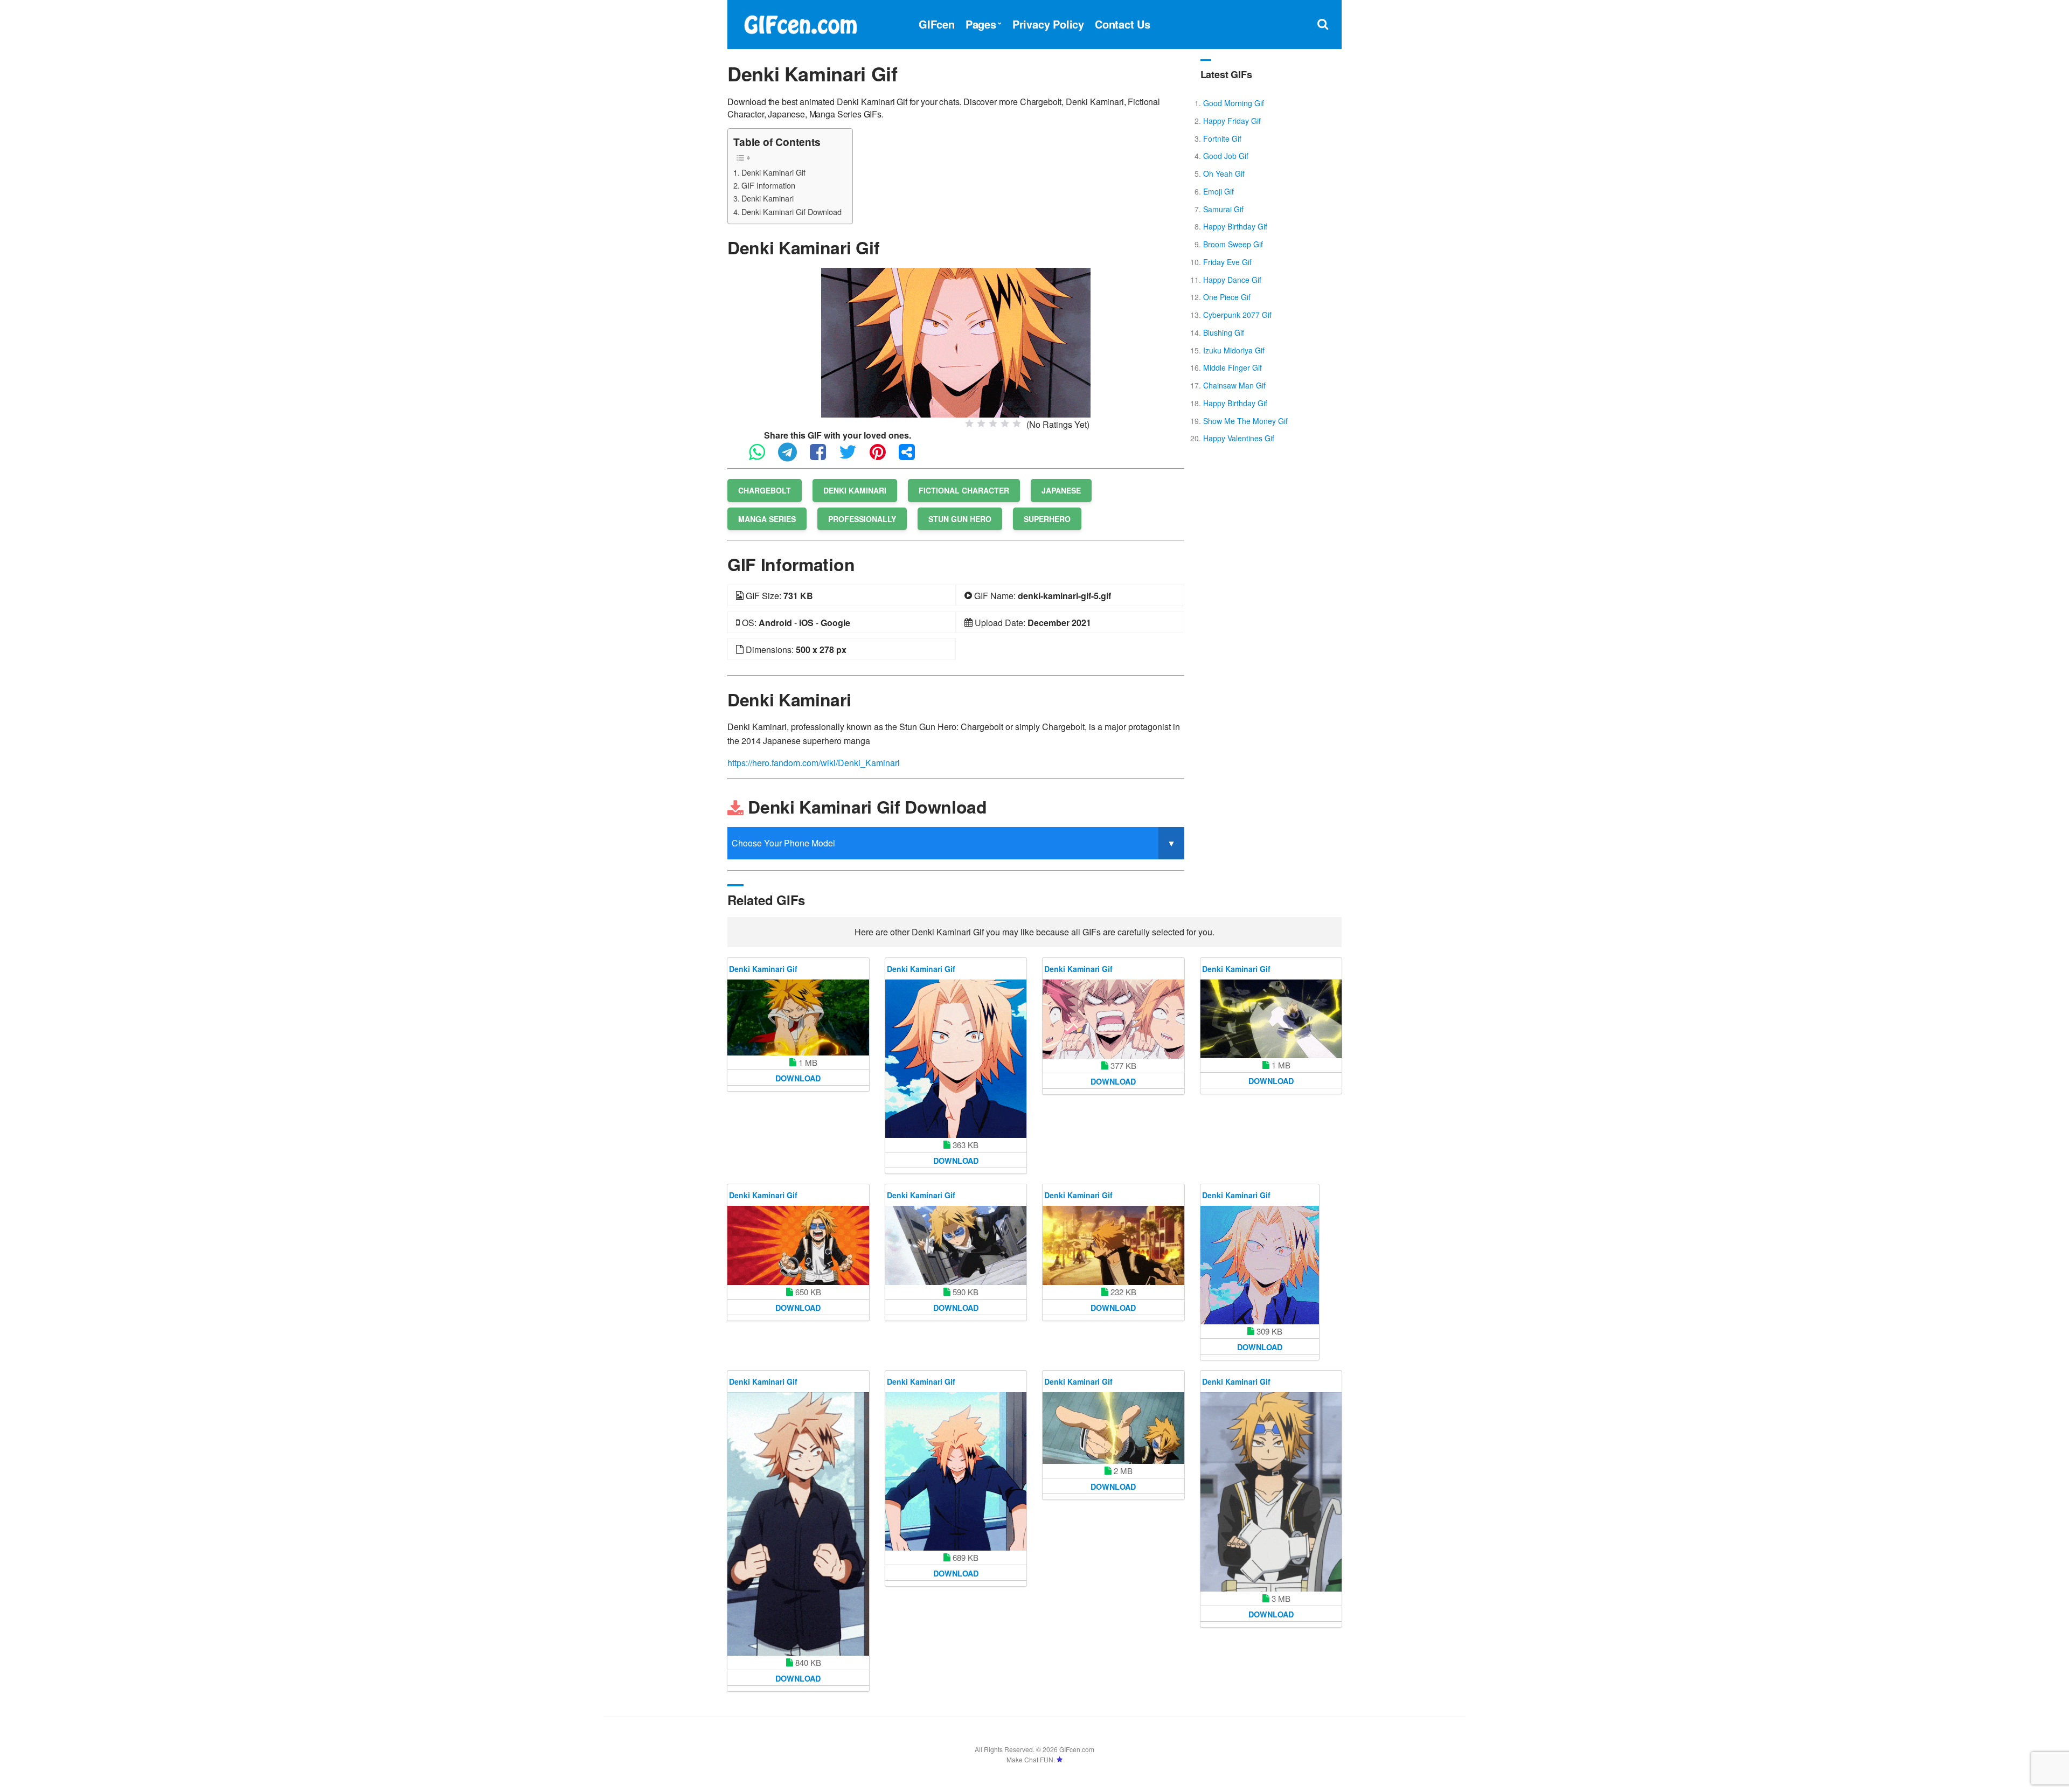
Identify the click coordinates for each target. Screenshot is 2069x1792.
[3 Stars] (993, 423)
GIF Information (768, 185)
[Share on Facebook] (823, 457)
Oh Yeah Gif (1224, 173)
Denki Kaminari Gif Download (792, 211)
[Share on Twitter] (853, 457)
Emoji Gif (1219, 191)
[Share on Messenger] (912, 457)
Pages (981, 24)
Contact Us (1123, 24)
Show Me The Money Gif (1245, 421)
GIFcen (937, 24)
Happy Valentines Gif (1239, 438)
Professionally (862, 519)
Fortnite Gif (1222, 138)
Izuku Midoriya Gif (1234, 350)
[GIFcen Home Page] (800, 23)
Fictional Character (964, 490)
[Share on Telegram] (793, 457)
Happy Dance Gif (1232, 280)
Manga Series (767, 519)
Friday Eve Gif (1227, 262)
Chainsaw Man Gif (1234, 385)
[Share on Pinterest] (883, 457)
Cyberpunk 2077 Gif (1237, 315)
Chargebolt (765, 490)
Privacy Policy (1048, 24)
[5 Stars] (1017, 423)
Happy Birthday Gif (1235, 226)
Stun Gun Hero (960, 519)
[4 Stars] (1005, 423)
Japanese (1061, 490)
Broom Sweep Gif (1233, 244)
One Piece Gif (1227, 297)
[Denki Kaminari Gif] (956, 341)
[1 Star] (969, 423)
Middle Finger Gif (1233, 367)
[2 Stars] (981, 423)
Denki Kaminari (768, 198)
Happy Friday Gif (1232, 121)
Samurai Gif (1223, 209)
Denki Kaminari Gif (773, 172)
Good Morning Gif (1234, 103)
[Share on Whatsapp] (762, 457)
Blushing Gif (1224, 332)
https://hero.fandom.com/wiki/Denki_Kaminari (814, 763)
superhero (1047, 519)
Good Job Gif (1226, 156)
